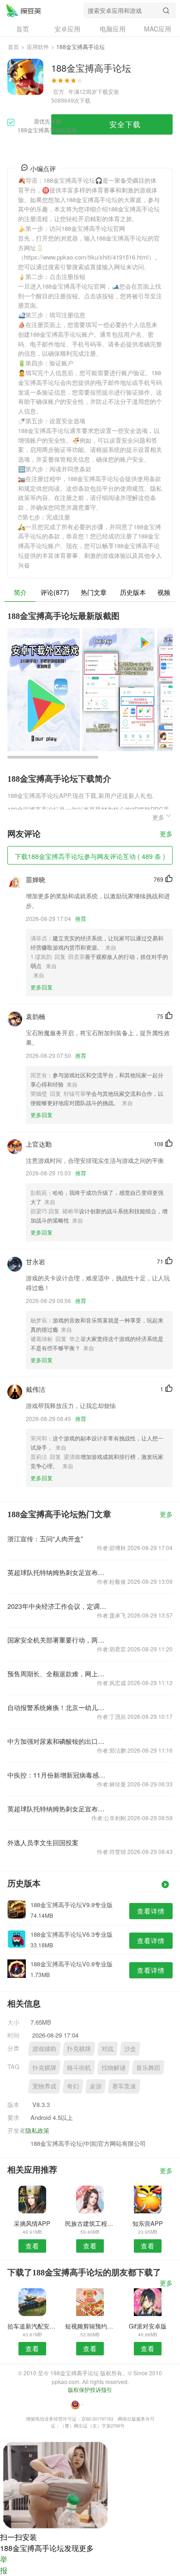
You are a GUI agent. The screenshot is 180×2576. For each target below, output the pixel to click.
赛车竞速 (124, 2086)
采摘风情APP (32, 2223)
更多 (166, 834)
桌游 (96, 2086)
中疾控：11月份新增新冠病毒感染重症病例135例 (57, 1775)
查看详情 (151, 1911)
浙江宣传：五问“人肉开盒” (45, 1538)
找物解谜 (114, 2067)
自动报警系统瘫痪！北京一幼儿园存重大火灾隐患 (57, 1707)
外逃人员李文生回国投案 (43, 1842)
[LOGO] (24, 10)
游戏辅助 (44, 2048)
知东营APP (148, 2223)
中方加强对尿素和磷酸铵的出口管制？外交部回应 (57, 1741)
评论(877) (55, 592)
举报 (4, 2565)
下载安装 (108, 91)
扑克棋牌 (79, 2048)
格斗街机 (79, 2067)
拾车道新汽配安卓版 (32, 2326)
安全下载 (125, 124)
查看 (32, 2246)
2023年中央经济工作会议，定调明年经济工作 (57, 1606)
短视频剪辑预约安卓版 (90, 2326)
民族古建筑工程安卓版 (90, 2223)
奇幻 (73, 2086)
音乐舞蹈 (148, 2067)
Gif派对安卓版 (148, 2326)
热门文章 (94, 592)
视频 (164, 592)
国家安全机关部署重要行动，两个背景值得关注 (57, 1640)
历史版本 (133, 592)
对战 (108, 2048)
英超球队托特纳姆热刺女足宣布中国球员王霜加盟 (57, 1572)
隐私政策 (37, 2130)
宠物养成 (44, 2086)
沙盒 (130, 2048)
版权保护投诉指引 (90, 2389)
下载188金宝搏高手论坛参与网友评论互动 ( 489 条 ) (90, 856)
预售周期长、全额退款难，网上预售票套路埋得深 (57, 1674)
